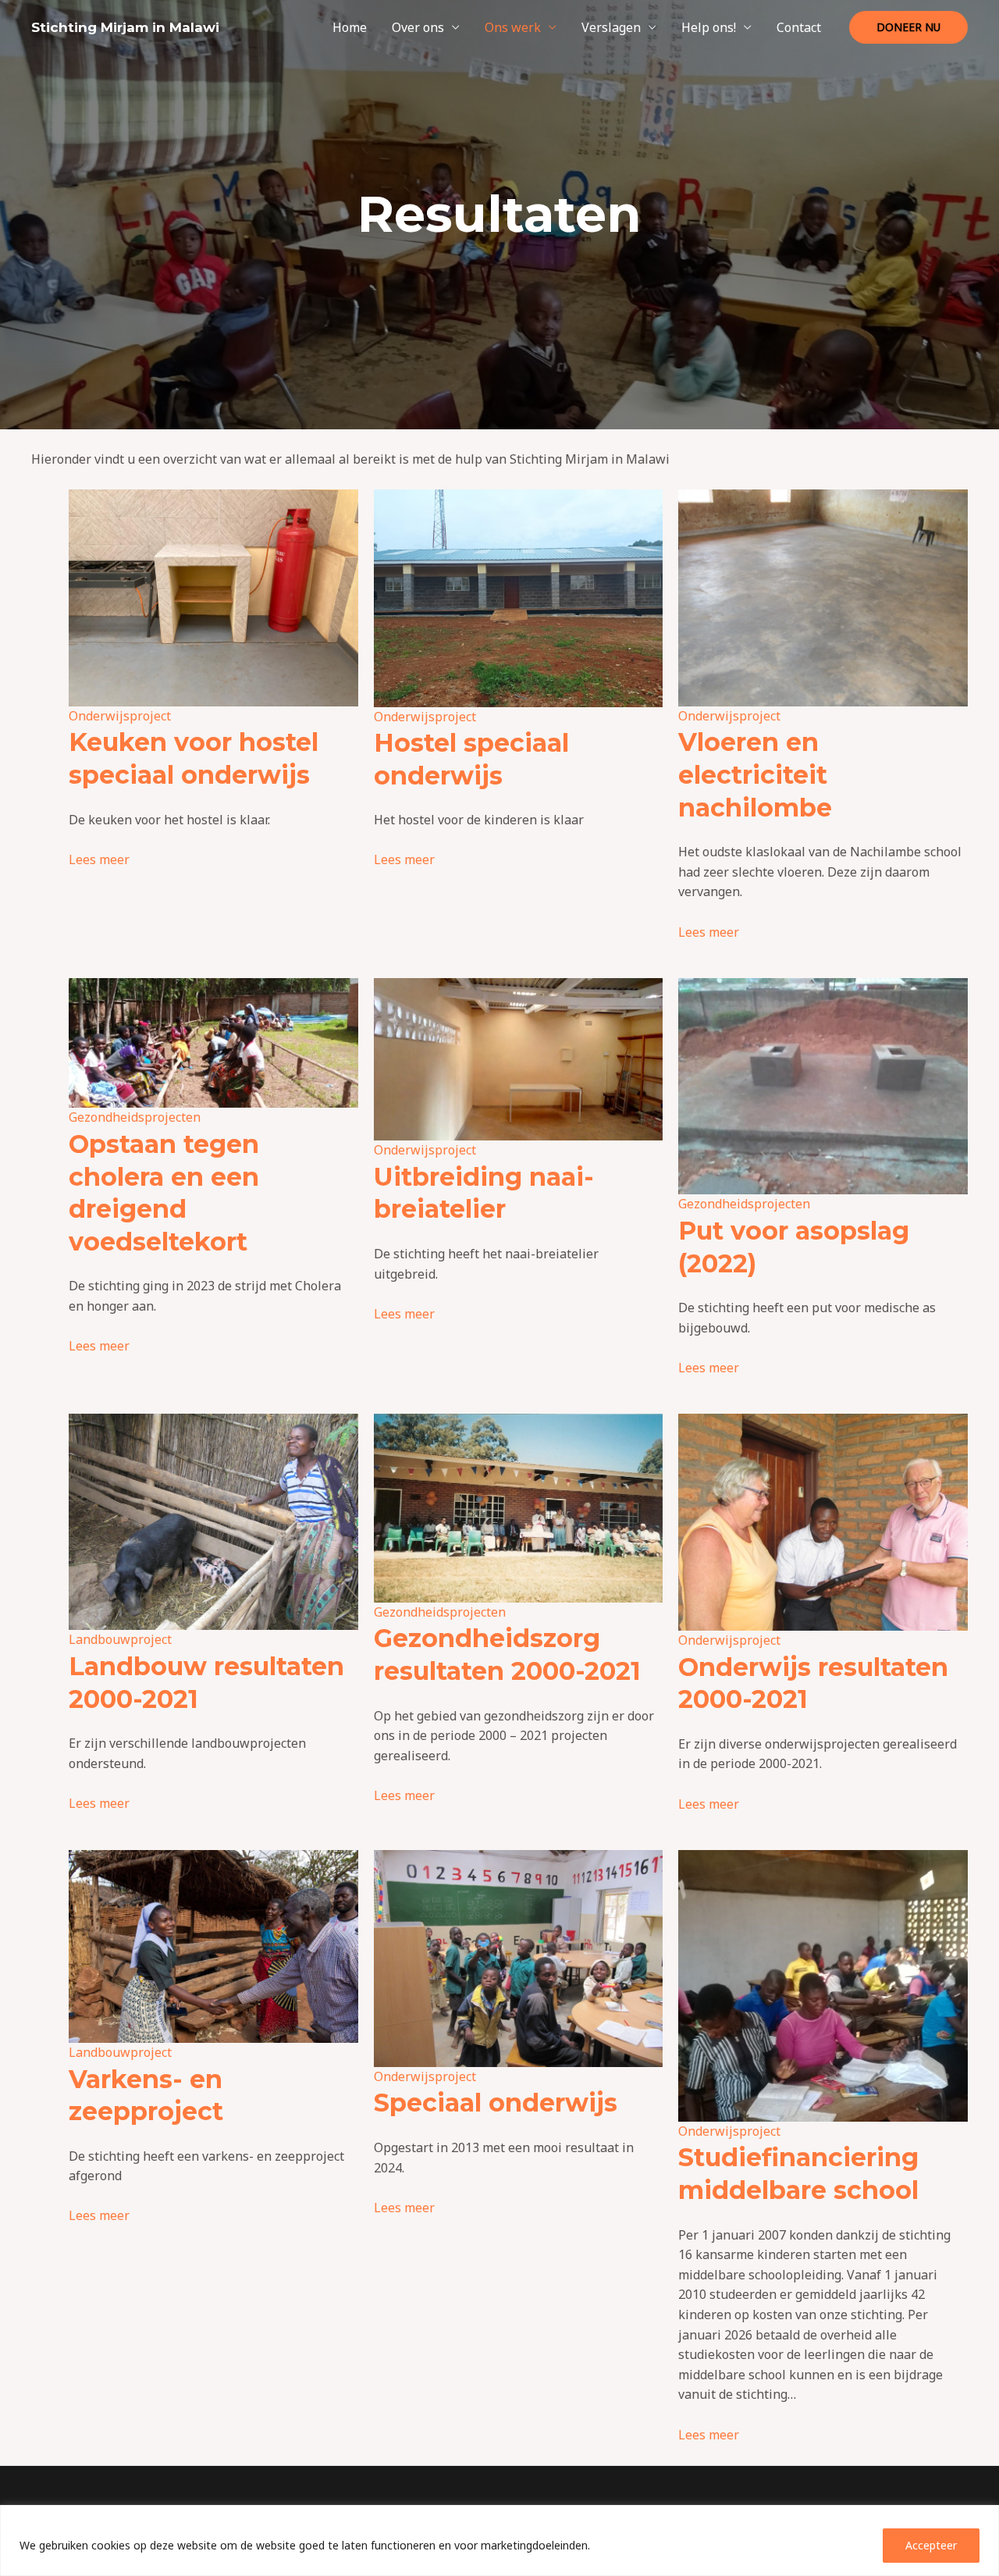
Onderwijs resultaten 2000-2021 (813, 1683)
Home (350, 27)
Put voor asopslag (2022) (794, 1247)
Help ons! (709, 27)
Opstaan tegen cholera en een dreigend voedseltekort (164, 1193)
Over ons (418, 27)
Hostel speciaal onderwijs (471, 759)
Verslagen (611, 27)
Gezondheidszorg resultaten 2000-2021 (507, 1654)
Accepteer (931, 2545)
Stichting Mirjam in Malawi (125, 27)
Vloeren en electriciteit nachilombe (755, 774)
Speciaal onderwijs (496, 2103)
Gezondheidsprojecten (135, 1117)
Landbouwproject (120, 1639)
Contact (799, 27)
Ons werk (513, 27)
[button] (908, 27)
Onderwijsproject (120, 716)
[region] (499, 2540)
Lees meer (99, 859)
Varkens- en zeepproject (146, 2096)
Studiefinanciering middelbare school (798, 2174)
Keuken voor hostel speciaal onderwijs (194, 758)
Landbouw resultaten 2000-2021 (206, 1683)
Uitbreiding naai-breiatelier (484, 1193)
